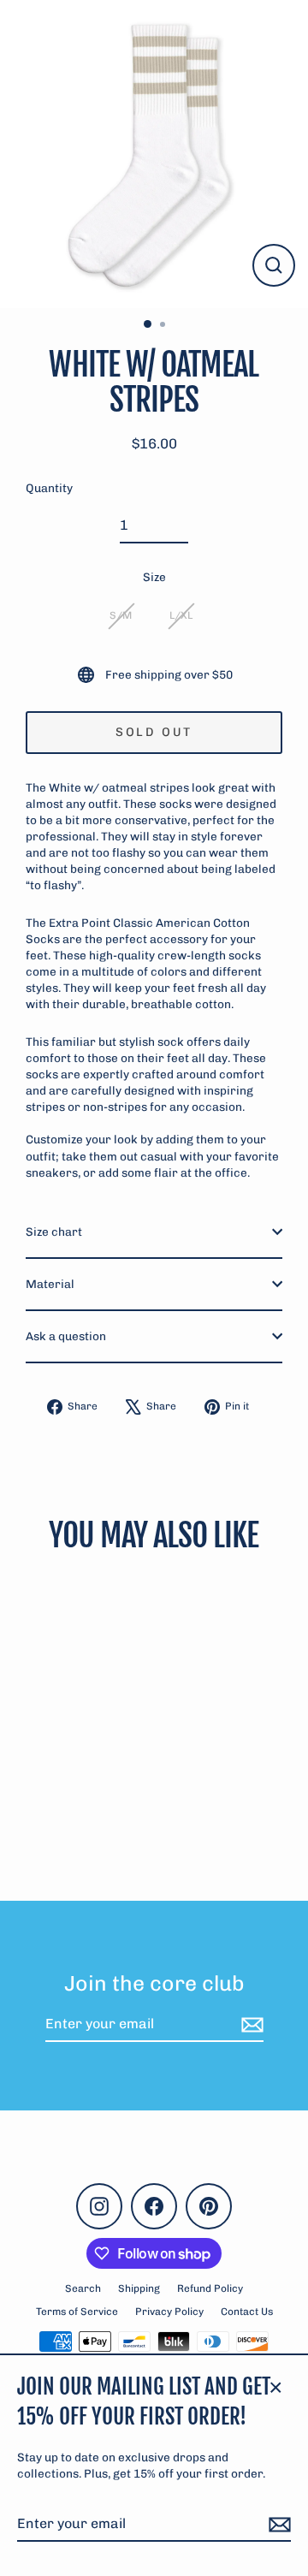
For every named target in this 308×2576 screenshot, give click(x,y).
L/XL (181, 615)
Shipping (139, 2288)
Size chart (54, 1232)
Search (83, 2288)
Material (50, 1284)
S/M (121, 615)
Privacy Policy (169, 2312)
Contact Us (247, 2312)
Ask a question (66, 1336)
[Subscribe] (277, 2525)
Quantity (49, 488)
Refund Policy (210, 2288)
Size (154, 577)
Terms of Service (77, 2312)
